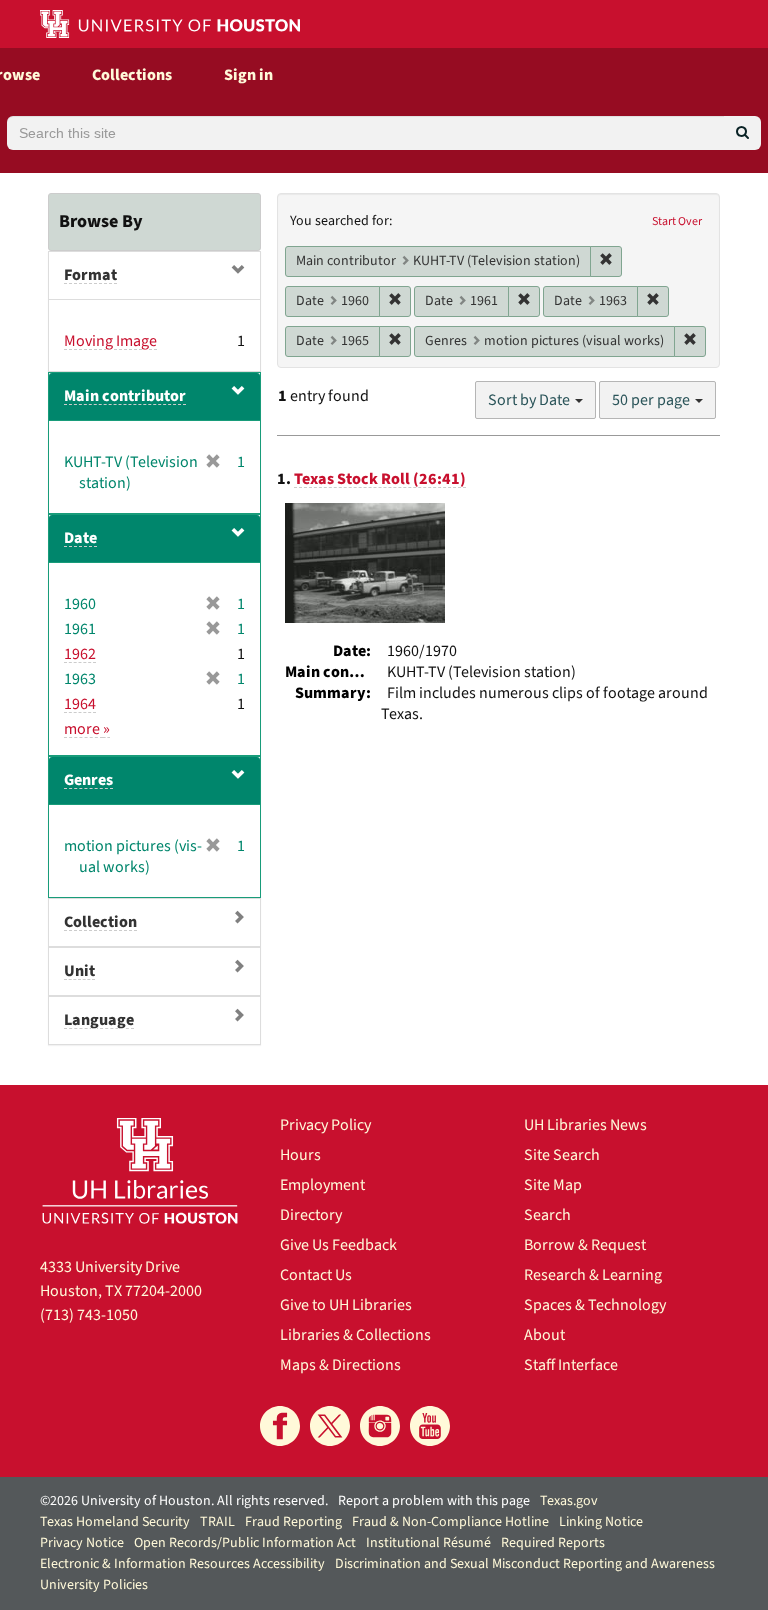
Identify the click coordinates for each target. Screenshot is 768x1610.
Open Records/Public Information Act (245, 1543)
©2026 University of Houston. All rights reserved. (184, 1501)
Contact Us (316, 1275)
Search (547, 1215)
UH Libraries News (585, 1125)
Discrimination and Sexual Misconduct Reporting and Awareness (525, 1564)
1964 (80, 704)
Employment (322, 1185)
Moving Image (110, 341)
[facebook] (280, 1426)
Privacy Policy (325, 1125)
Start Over (677, 221)
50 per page (652, 400)
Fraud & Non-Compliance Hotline (450, 1522)
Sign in (248, 75)
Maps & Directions (340, 1365)
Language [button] (99, 1020)
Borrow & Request (585, 1245)
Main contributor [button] (125, 396)
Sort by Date (530, 400)
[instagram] (380, 1426)
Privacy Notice (82, 1543)
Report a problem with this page (434, 1501)
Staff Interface (571, 1365)
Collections (132, 75)
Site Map (553, 1185)
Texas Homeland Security (115, 1522)
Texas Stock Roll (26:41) (380, 479)
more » (87, 729)
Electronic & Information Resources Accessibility (182, 1564)
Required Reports (553, 1543)
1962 (80, 654)
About (544, 1335)
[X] (330, 1426)
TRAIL (217, 1522)
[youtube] (430, 1426)
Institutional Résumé (428, 1543)
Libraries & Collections (355, 1335)
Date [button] (80, 538)
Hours (300, 1155)
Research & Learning (593, 1275)
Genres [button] (88, 780)
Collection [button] (100, 922)
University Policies (94, 1585)
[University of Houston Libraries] (140, 1170)
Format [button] (90, 275)
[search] (742, 133)
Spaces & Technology (595, 1305)
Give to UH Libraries (346, 1305)
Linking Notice (601, 1522)
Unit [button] (79, 971)
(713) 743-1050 (89, 1315)
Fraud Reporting (293, 1522)
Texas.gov (569, 1501)
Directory (311, 1215)
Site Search (562, 1155)
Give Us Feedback (338, 1245)
